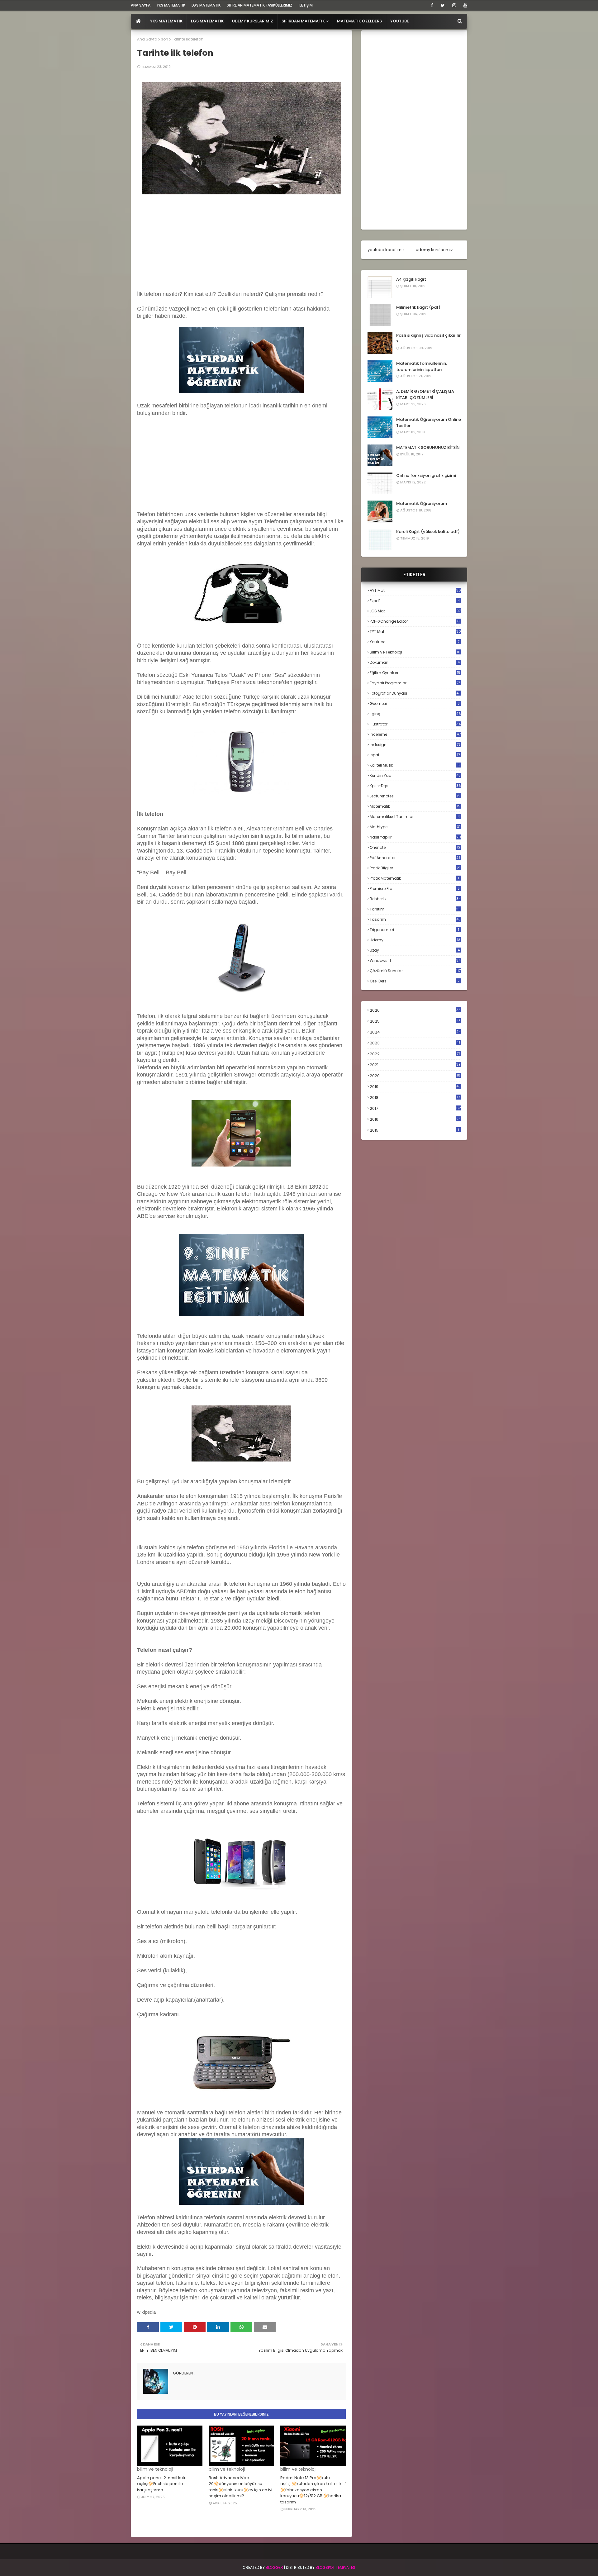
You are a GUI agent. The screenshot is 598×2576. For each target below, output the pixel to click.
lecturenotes (415, 796)
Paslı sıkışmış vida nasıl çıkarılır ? (428, 338)
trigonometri (414, 930)
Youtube (415, 642)
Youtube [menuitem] (400, 21)
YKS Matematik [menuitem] (166, 21)
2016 (415, 1119)
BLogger (274, 2567)
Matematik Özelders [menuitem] (359, 21)
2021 (415, 1065)
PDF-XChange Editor (415, 621)
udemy (415, 940)
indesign (415, 745)
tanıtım (415, 909)
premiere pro (415, 889)
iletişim (306, 5)
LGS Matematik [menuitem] (207, 21)
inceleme (415, 734)
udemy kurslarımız (434, 250)
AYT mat (415, 590)
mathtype (415, 827)
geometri (415, 703)
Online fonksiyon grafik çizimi (426, 475)
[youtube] (464, 5)
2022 (415, 1054)
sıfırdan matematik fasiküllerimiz (260, 5)
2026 (415, 1010)
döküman (415, 662)
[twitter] (443, 5)
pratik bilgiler (415, 868)
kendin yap (415, 775)
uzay (415, 950)
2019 (415, 1087)
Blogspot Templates (335, 2567)
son (165, 39)
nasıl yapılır (415, 837)
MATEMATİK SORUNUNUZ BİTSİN (428, 447)
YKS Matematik (171, 5)
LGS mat (415, 611)
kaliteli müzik (415, 765)
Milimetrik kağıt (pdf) (418, 307)
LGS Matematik (206, 5)
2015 (414, 1130)
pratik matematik (414, 878)
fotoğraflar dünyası (415, 693)
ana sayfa (141, 5)
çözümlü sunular (415, 971)
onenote (415, 847)
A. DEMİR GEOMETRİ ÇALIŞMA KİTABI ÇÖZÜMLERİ (425, 394)
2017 (415, 1109)
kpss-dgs (415, 786)
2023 (415, 1043)
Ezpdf (415, 601)
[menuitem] (138, 21)
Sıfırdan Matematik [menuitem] (303, 21)
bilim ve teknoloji (415, 652)
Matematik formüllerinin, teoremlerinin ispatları (422, 366)
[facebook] (432, 5)
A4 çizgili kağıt (411, 279)
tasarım (415, 919)
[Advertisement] (241, 240)
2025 (415, 1021)
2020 (415, 1076)
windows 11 (415, 960)
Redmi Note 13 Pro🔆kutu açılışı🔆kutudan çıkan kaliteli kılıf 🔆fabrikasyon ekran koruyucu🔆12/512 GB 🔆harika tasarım (313, 2490)
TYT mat (415, 632)
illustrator (415, 724)
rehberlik (415, 899)
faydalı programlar (415, 683)
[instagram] (454, 5)
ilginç (415, 714)
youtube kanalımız (386, 250)
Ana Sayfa (147, 39)
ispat (415, 755)
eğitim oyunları (415, 673)
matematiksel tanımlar (415, 817)
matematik (415, 806)
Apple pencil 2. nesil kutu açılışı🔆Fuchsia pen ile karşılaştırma (162, 2484)
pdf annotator (415, 858)
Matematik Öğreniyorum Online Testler (429, 423)
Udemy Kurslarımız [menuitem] (253, 21)
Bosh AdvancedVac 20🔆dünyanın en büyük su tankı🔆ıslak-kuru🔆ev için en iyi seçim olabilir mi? (240, 2487)
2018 (415, 1098)
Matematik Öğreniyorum (422, 504)
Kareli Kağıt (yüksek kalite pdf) (428, 532)
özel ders (415, 981)
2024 (415, 1032)
